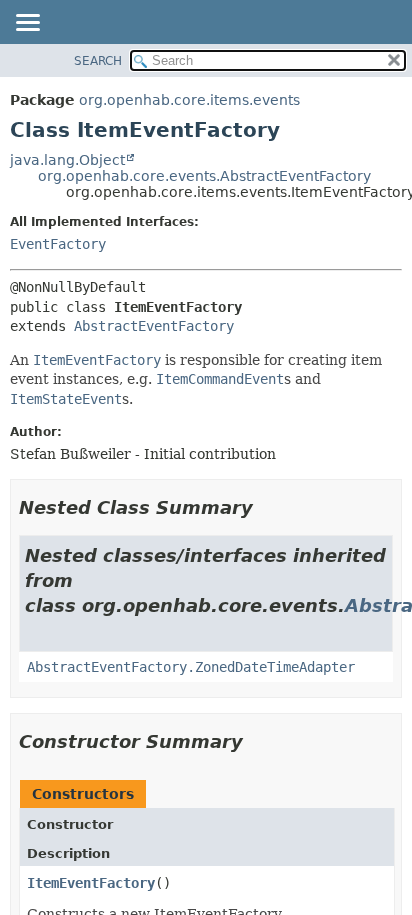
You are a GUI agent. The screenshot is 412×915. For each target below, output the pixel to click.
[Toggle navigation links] (27, 24)
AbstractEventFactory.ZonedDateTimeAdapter (191, 667)
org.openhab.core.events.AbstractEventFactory (204, 176)
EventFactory (58, 244)
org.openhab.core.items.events (189, 100)
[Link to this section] (267, 507)
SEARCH (98, 61)
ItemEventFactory (91, 883)
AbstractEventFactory (154, 326)
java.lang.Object (67, 160)
